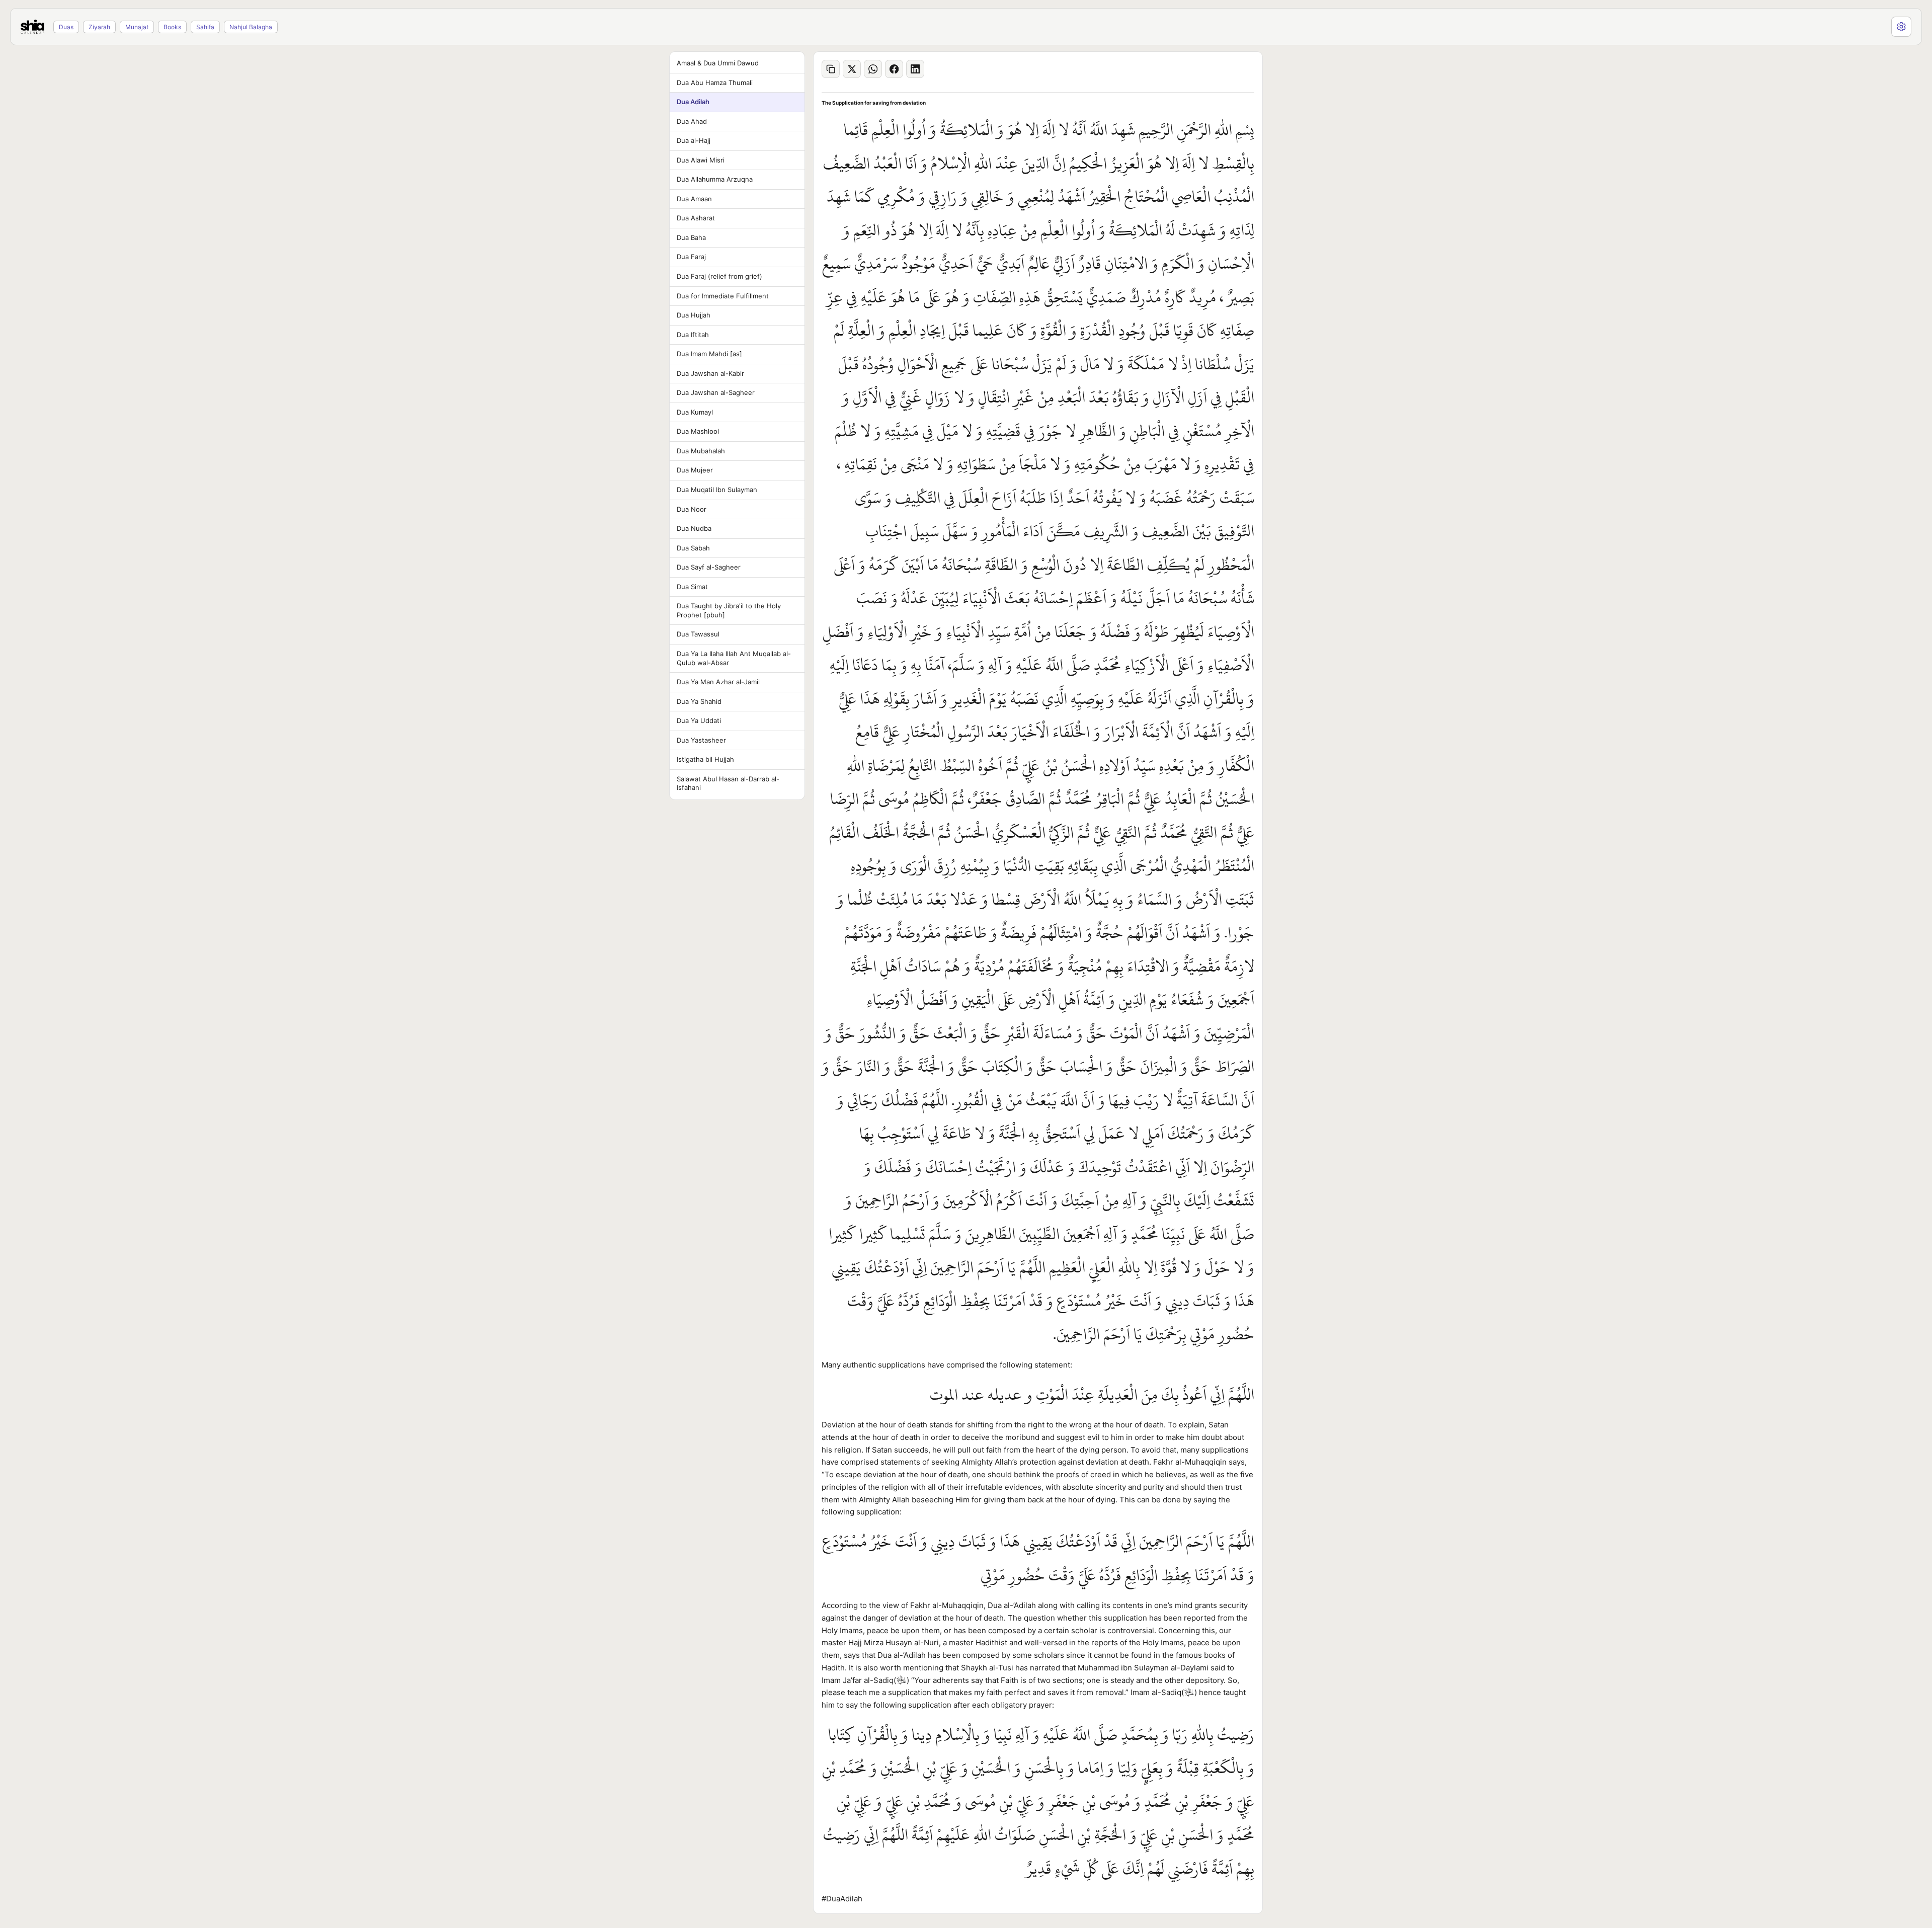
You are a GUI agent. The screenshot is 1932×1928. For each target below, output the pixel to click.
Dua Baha (691, 237)
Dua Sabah (693, 548)
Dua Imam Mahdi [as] (709, 354)
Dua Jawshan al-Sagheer (716, 392)
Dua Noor (692, 509)
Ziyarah (99, 27)
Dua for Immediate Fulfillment (723, 296)
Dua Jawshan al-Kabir (710, 373)
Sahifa (205, 27)
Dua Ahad (692, 121)
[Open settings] (1901, 27)
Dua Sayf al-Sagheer (709, 567)
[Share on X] (852, 69)
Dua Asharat (696, 218)
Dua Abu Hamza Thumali (715, 83)
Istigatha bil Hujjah (705, 759)
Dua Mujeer (695, 470)
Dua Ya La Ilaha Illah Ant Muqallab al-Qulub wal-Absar (734, 658)
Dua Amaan (694, 199)
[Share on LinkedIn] (915, 69)
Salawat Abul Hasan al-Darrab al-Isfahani (728, 783)
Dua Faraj (691, 257)
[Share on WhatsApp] (873, 69)
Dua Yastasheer (701, 740)
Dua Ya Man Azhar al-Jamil (718, 682)
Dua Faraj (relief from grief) (719, 276)
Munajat (137, 27)
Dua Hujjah (694, 315)
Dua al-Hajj (694, 140)
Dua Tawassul (698, 634)
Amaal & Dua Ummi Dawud (718, 63)
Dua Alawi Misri (701, 160)
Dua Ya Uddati (699, 720)
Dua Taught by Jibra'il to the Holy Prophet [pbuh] (729, 610)
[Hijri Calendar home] (32, 27)
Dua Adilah (693, 102)
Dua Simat (692, 587)
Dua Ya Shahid (699, 701)
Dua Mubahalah (701, 451)
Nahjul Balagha (251, 27)
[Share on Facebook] (894, 69)
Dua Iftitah (693, 335)
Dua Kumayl (695, 412)
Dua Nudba (694, 528)
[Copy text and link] (831, 69)
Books (172, 27)
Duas (66, 27)
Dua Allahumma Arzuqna (715, 179)
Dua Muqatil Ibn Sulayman (717, 490)
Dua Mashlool (698, 431)
